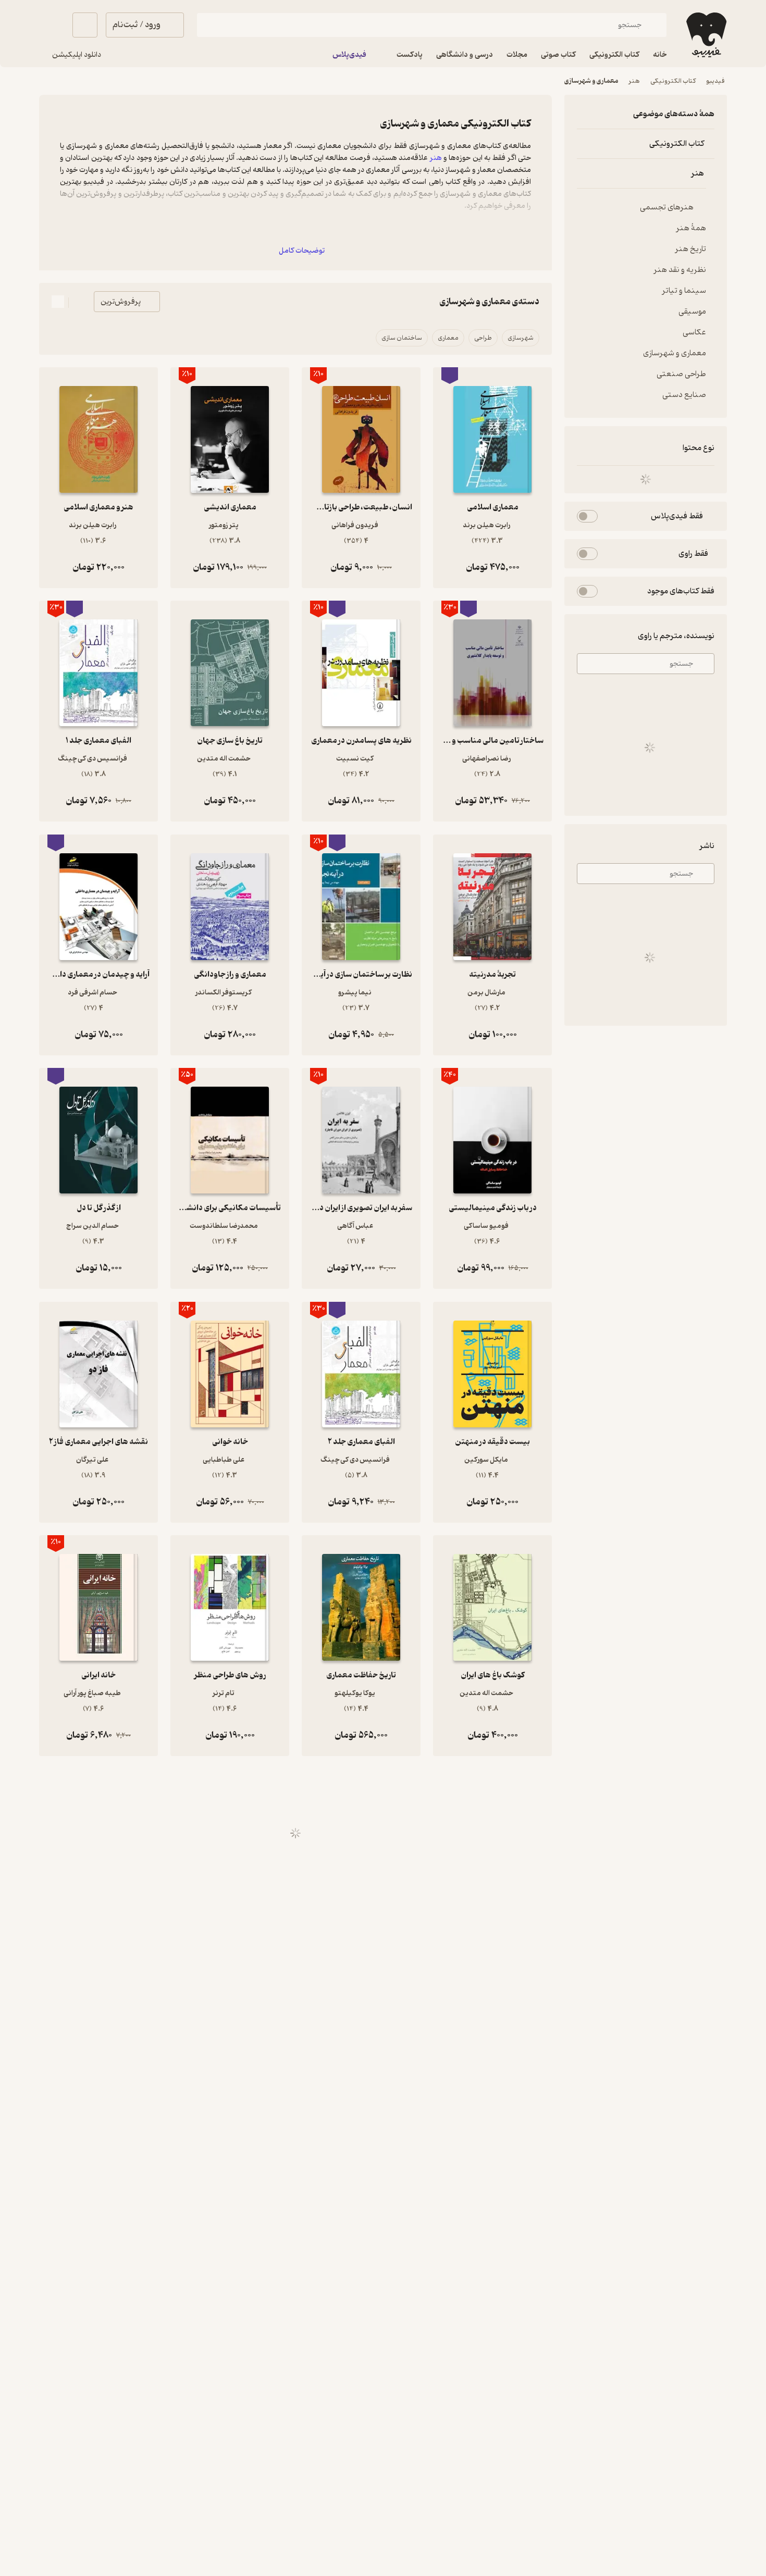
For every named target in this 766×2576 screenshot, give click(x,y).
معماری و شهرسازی (591, 81)
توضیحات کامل (302, 251)
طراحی (483, 338)
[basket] (85, 25)
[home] (705, 35)
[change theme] (52, 25)
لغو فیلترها (592, 448)
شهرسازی (521, 338)
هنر (634, 81)
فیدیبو (715, 81)
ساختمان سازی (402, 338)
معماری (448, 338)
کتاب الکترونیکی (673, 81)
